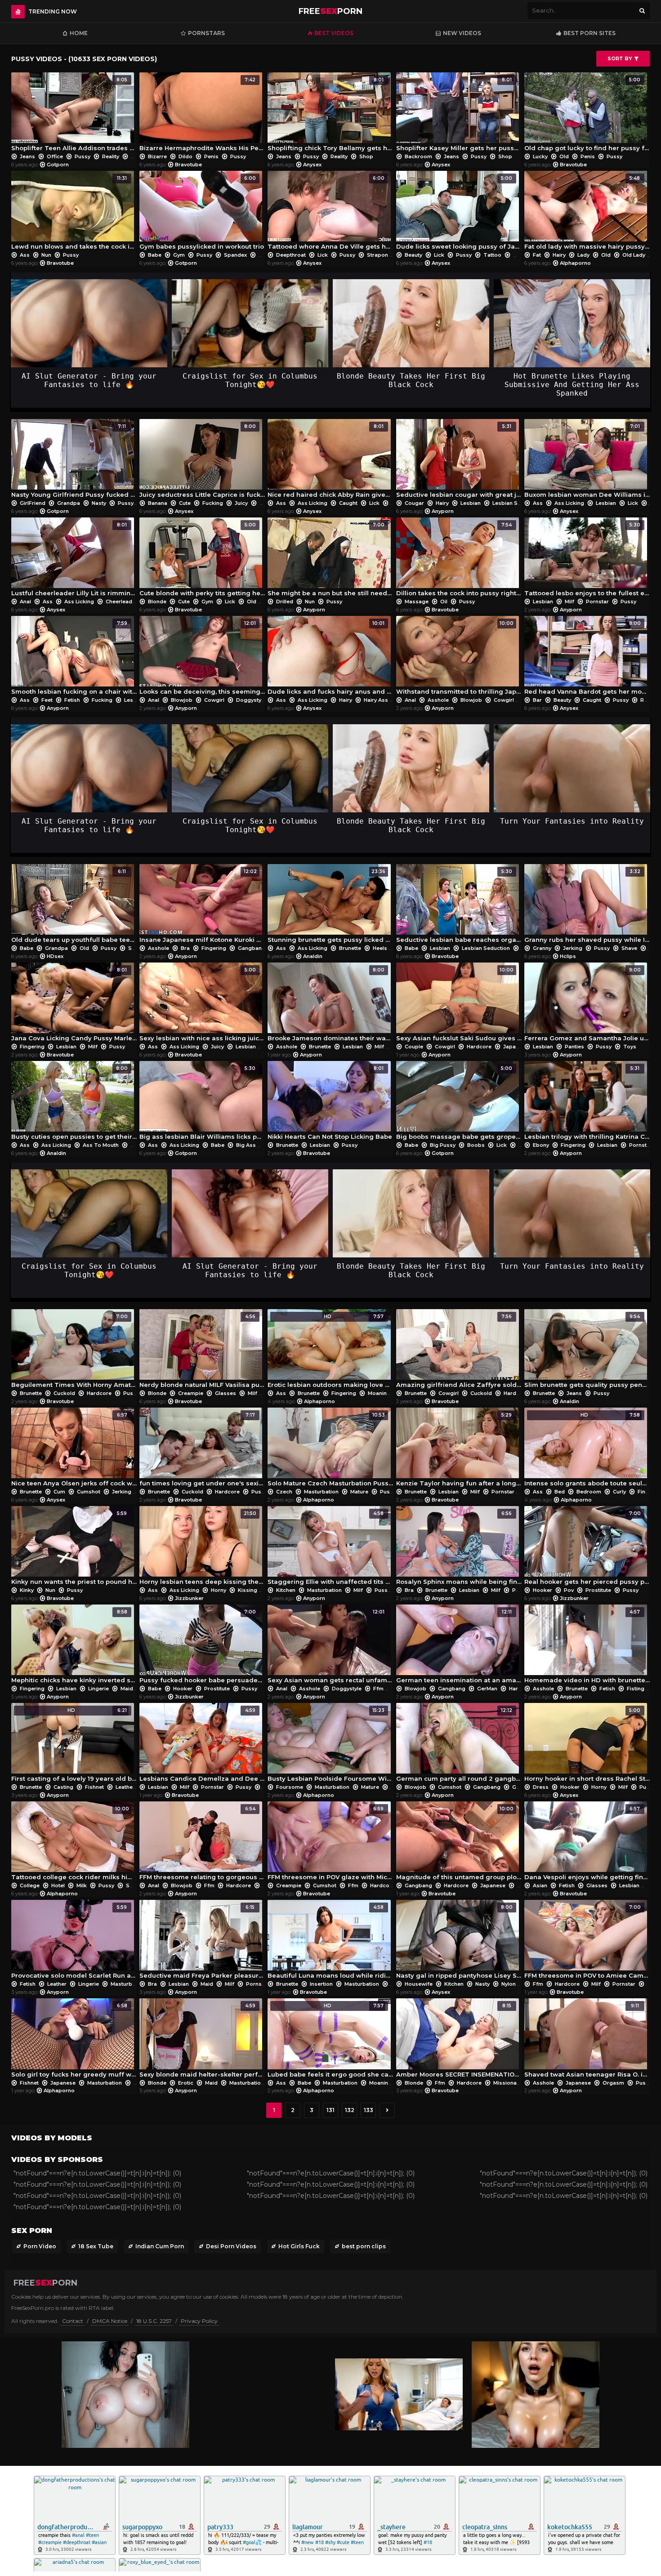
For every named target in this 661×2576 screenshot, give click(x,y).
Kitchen (286, 1590)
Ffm (378, 1689)
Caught (348, 503)
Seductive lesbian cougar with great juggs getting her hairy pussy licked (459, 461)
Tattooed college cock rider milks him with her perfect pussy (74, 1843)
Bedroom (589, 1492)
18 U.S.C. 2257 (154, 2321)
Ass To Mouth (101, 1145)
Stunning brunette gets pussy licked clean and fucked (330, 906)
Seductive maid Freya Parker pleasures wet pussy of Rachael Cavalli (202, 1942)
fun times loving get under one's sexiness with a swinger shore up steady (202, 1449)
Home (79, 33)
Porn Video (40, 2246)
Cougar (414, 503)
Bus (135, 1145)
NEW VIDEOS (462, 33)
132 (350, 2110)
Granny (542, 948)
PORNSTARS (206, 33)
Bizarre (157, 156)
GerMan (487, 1689)
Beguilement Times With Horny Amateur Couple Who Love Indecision (74, 1351)
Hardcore (479, 1047)
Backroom (418, 156)
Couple (414, 1047)
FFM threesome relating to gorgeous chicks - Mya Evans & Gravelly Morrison (202, 1843)
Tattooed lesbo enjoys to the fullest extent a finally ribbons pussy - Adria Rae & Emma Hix (587, 559)
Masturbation (321, 1492)
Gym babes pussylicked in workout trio (202, 213)
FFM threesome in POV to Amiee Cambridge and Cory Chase (587, 1942)
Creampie (191, 1393)
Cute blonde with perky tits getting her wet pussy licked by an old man (202, 559)
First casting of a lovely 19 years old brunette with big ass (74, 1745)
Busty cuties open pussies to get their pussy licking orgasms (74, 1103)
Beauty (413, 255)
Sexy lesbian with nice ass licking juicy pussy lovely (202, 1004)
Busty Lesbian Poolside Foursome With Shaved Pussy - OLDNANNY (330, 1745)
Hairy (559, 255)
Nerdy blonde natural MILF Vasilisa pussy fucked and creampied (202, 1351)
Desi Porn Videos (231, 2246)
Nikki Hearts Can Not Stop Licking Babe (330, 1103)
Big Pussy (443, 1145)
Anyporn (443, 511)
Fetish (72, 700)
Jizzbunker (189, 1598)
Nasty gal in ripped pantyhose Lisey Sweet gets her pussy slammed (459, 1942)
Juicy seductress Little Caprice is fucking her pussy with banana (202, 461)
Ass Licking (313, 503)
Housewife (419, 1984)
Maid (127, 1689)
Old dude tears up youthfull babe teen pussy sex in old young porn (74, 906)
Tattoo (492, 255)
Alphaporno (575, 263)
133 (368, 2110)
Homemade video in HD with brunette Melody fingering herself (587, 1646)
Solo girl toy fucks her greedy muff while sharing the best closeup (74, 2040)
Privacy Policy (199, 2321)
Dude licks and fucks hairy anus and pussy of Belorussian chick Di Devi (330, 658)
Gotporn (58, 165)
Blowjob (182, 700)
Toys (629, 1047)
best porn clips (364, 2246)
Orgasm (613, 2083)
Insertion (321, 1984)
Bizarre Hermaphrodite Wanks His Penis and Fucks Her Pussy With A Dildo (202, 114)
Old (564, 156)
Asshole (438, 700)
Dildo (185, 156)
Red (645, 700)
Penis (211, 156)
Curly (619, 1492)
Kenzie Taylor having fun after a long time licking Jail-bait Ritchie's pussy (459, 1449)
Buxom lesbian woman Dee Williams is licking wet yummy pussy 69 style (587, 461)
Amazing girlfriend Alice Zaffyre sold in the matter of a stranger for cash (459, 1351)
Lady (583, 255)
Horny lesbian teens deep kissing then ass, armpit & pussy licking (202, 1548)
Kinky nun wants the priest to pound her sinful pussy (74, 1548)
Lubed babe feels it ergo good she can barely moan (330, 2040)
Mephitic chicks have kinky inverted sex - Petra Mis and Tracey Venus (74, 1646)
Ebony (541, 1145)
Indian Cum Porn (160, 2246)
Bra (185, 948)
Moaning (379, 1393)
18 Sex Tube (96, 2246)
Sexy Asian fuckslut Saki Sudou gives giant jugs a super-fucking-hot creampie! (459, 1004)
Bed (560, 1492)
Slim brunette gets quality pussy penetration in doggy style (587, 1351)
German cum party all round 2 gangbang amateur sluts (459, 1745)
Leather (125, 1787)
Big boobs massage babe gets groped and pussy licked (459, 1103)
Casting (63, 1787)
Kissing (248, 1590)
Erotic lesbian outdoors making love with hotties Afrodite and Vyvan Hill (330, 1351)
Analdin (313, 956)
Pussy (83, 156)
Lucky (540, 156)
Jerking (573, 948)
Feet (47, 700)
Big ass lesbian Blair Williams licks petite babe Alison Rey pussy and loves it (202, 1103)
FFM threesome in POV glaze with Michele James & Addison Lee (330, 1843)
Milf (569, 602)
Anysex (312, 165)
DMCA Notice (110, 2321)
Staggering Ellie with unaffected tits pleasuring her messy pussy (330, 1548)
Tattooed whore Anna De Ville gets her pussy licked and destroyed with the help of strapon (330, 213)
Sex (133, 948)
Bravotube (188, 165)
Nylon (509, 1984)
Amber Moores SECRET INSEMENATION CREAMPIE (459, 2040)
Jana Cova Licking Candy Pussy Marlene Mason (74, 1004)
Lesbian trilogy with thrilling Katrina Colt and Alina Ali (587, 1103)
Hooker (543, 1590)
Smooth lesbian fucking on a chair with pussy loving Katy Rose (74, 658)
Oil (444, 602)
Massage (417, 602)
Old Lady (634, 255)
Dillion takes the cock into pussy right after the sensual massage (459, 559)
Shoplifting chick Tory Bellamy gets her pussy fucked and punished (330, 114)
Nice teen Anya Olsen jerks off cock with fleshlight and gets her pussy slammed (74, 1449)
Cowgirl (214, 700)
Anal (25, 602)
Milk (82, 1885)
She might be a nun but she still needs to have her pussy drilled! (330, 559)
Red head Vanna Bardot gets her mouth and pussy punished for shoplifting (587, 658)
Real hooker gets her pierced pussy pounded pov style (587, 1548)
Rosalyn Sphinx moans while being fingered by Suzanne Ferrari (459, 1548)
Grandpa (69, 503)
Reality (111, 156)
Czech (284, 1492)
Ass (25, 255)
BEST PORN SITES (590, 33)
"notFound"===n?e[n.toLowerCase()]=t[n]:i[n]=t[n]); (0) (97, 2173)
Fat (537, 255)
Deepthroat (291, 255)
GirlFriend (33, 503)
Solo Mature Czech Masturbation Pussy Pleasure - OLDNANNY (330, 1449)
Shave (629, 948)
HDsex (55, 956)
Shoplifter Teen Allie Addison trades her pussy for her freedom (74, 114)
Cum (59, 1492)
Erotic (186, 2083)
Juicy (241, 503)
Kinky (27, 1590)
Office (55, 156)
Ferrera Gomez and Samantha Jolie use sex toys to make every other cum (587, 1004)
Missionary (507, 2083)
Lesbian (471, 503)
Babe (155, 255)
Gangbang (252, 948)
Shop (138, 156)
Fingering (214, 948)
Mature (359, 1492)
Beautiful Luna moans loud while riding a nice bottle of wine (330, 1942)
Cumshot (89, 1492)
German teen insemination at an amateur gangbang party (459, 1646)
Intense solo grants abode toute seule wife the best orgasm (587, 1449)
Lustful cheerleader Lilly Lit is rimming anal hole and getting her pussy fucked (74, 559)
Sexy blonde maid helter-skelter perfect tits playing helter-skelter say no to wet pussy (202, 2040)
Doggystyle (251, 700)
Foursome (290, 1787)
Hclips (568, 956)
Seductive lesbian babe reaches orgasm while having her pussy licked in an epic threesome (459, 906)
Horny (219, 1590)
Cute (185, 503)
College (30, 1885)
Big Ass (246, 1145)
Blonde (157, 602)
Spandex (235, 255)
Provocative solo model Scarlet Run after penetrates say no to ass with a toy (74, 1942)
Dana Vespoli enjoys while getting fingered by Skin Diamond (587, 1843)
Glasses (226, 1393)
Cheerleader (122, 602)
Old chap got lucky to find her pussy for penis (587, 114)
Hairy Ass (376, 700)
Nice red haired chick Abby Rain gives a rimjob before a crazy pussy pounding (330, 461)
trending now (53, 11)
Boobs (476, 1145)
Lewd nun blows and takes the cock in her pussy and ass (74, 213)
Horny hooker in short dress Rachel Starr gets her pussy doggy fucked (587, 1745)
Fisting (636, 1689)
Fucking (213, 503)
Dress (541, 1787)
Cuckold (64, 1393)
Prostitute (598, 1590)
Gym (179, 255)
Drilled (285, 602)
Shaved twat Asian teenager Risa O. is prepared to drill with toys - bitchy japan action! (587, 2040)
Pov (569, 1590)
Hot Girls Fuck (299, 2246)
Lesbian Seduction (516, 503)
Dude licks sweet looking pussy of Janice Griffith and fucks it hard (459, 213)
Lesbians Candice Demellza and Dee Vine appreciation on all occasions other (202, 1745)
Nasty (99, 503)
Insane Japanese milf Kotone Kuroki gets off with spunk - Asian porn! (202, 906)
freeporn (330, 11)
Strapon (377, 255)
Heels (380, 948)
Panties (574, 1047)
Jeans (27, 156)
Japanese (516, 1047)
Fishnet (94, 1787)
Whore (521, 255)
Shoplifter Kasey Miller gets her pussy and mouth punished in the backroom (459, 114)
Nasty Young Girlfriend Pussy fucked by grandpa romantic (74, 461)
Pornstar (597, 602)
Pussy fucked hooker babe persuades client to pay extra (202, 1646)
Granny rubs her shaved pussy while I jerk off (587, 906)
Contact (73, 2321)
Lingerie (98, 1689)
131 (330, 2110)
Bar (537, 700)
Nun (46, 255)
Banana (158, 503)
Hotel (58, 1885)
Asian (540, 1885)
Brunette (350, 948)
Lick (323, 255)
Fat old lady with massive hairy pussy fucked (587, 213)
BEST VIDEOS (334, 33)
